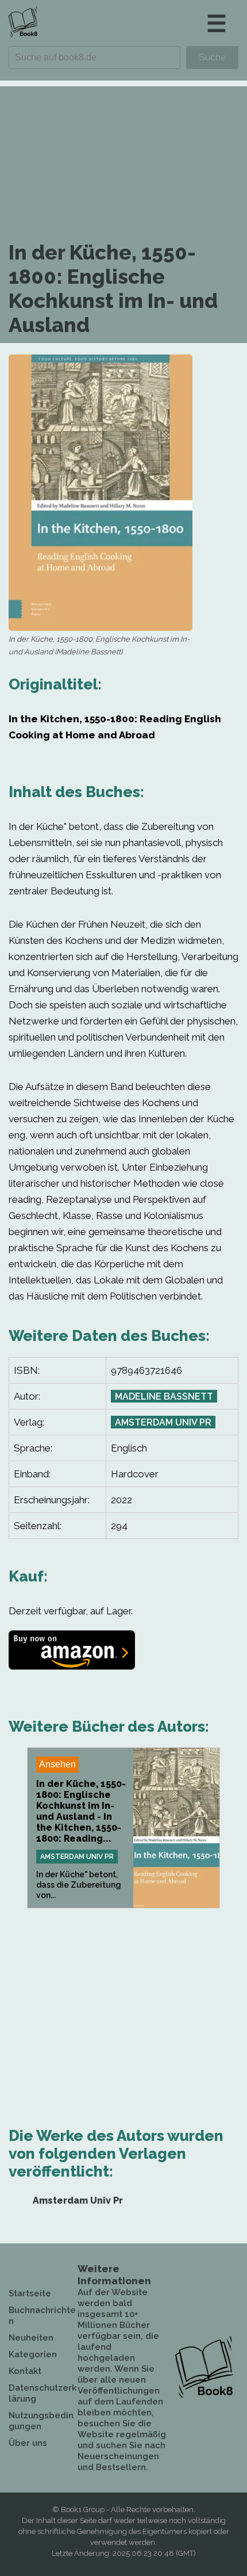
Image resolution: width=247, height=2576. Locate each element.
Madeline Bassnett (164, 1396)
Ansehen (57, 1764)
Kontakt (25, 2371)
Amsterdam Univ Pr (163, 1422)
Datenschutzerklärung (43, 2393)
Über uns (28, 2443)
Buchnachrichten (42, 2316)
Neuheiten (31, 2338)
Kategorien (33, 2354)
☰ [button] (217, 23)
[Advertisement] (123, 149)
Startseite (30, 2293)
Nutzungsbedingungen (41, 2421)
